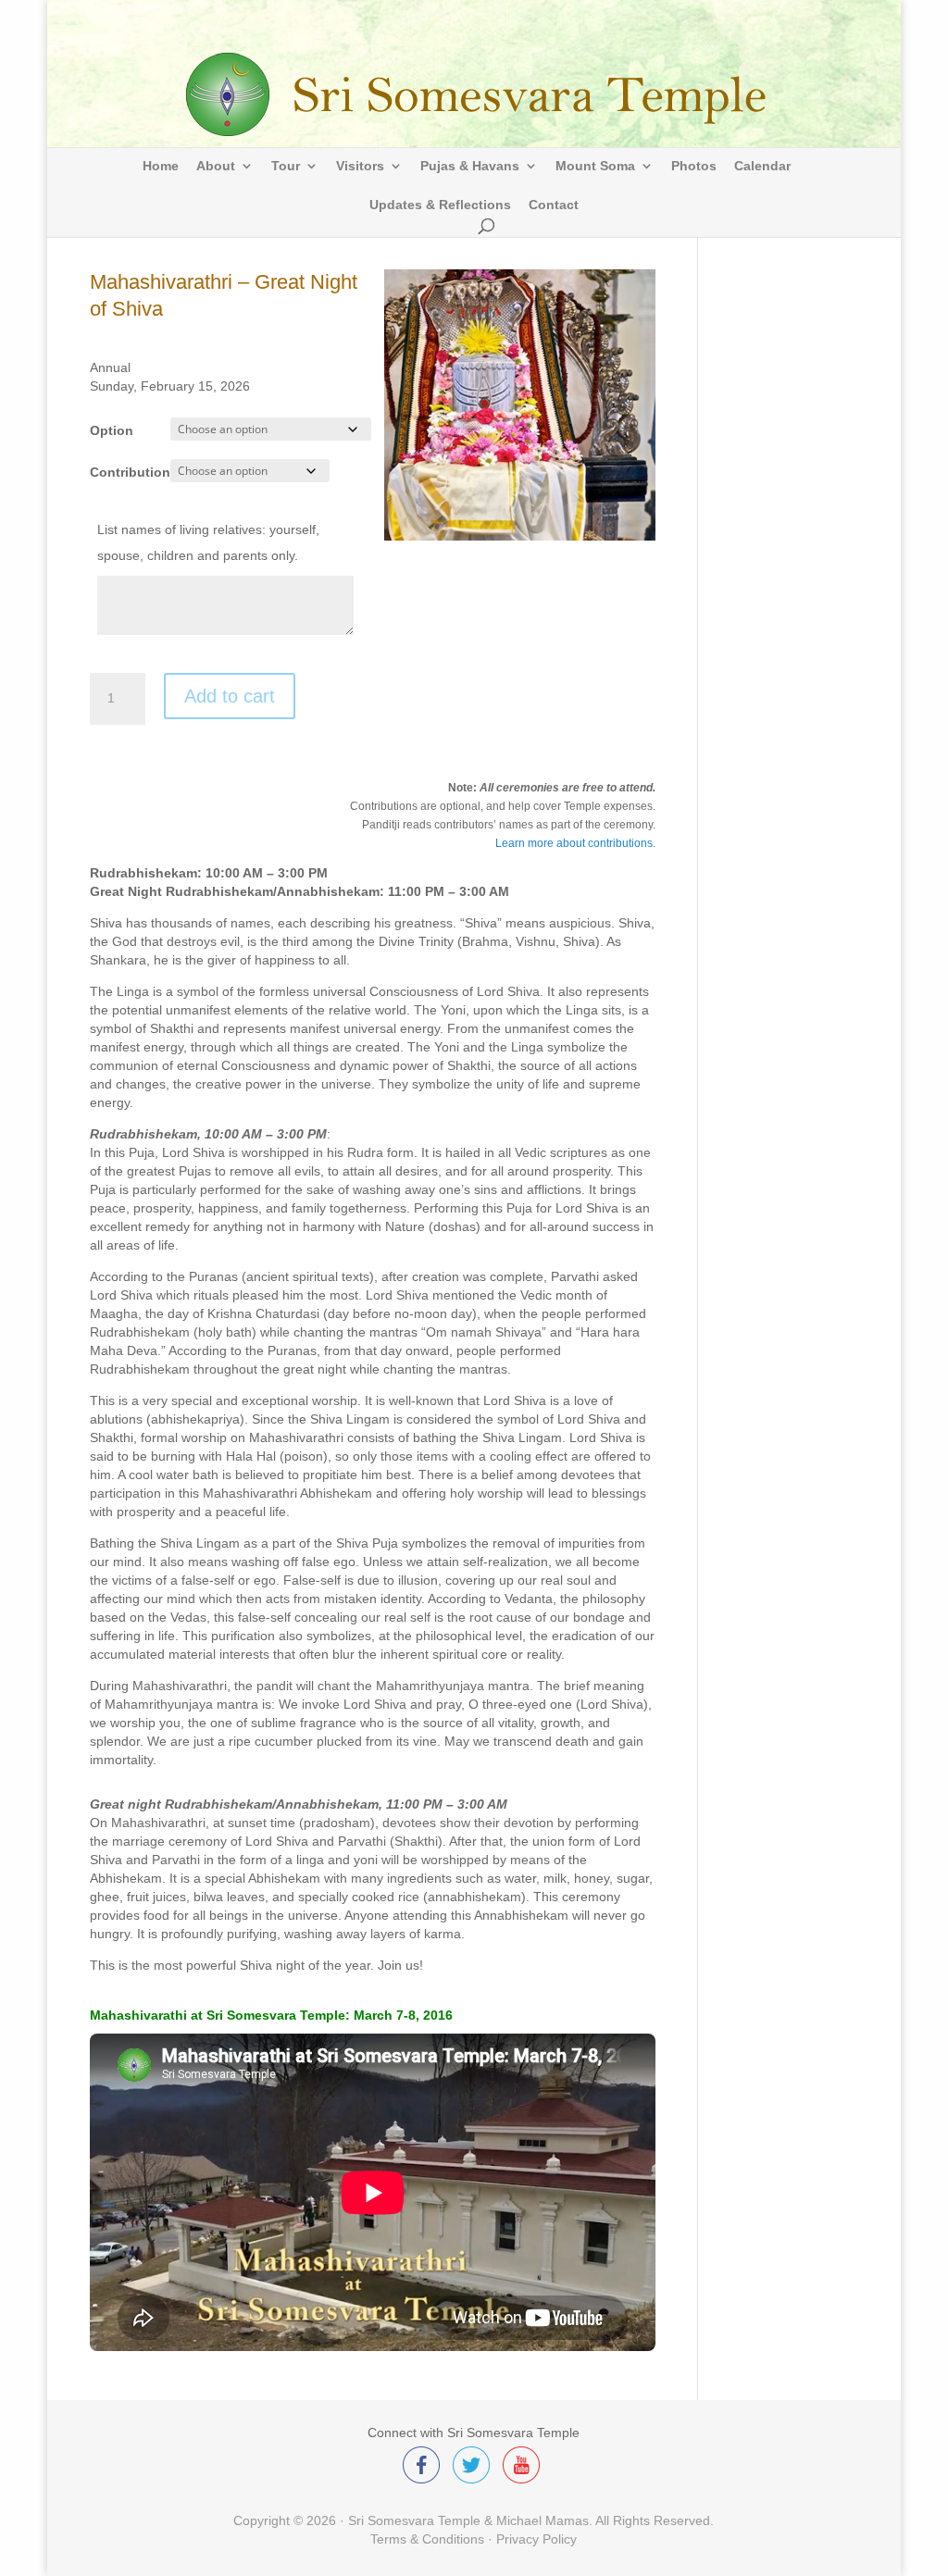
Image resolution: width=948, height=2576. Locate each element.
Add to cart (230, 696)
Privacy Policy (536, 2539)
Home (161, 166)
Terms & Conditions (427, 2539)
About (216, 166)
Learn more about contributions (574, 843)
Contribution (130, 472)
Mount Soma (595, 166)
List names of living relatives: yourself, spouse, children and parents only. (208, 542)
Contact (554, 205)
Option (112, 430)
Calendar (762, 166)
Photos (694, 166)
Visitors (360, 166)
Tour (286, 166)
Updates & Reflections (440, 205)
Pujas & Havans (470, 166)
